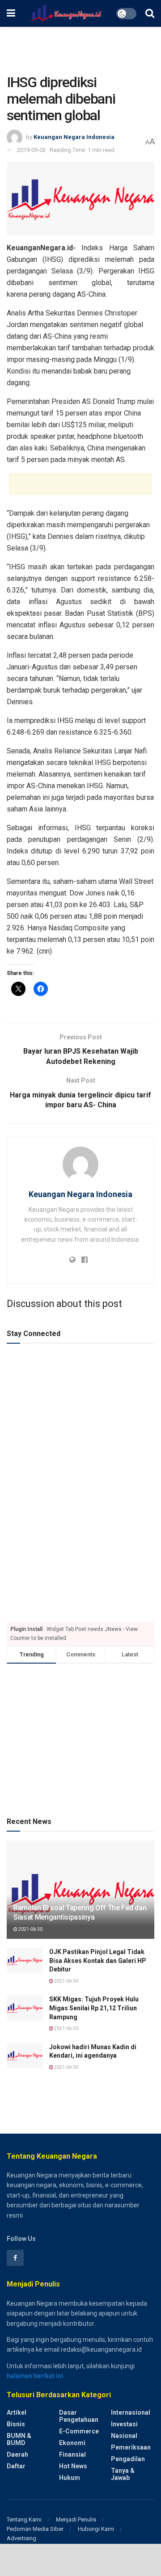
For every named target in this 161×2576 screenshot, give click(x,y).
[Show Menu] (11, 13)
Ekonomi (72, 2443)
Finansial (72, 2454)
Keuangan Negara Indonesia (74, 137)
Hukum (70, 2478)
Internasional (131, 2412)
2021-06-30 (30, 1929)
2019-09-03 (31, 150)
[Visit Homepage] (66, 13)
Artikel (17, 2412)
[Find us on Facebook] (15, 2258)
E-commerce (79, 2431)
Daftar (16, 2466)
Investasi (124, 2424)
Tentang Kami (24, 2519)
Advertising (21, 2538)
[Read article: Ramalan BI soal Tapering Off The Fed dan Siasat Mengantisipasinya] (80, 1893)
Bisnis (16, 2424)
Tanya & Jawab (123, 2474)
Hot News (73, 2466)
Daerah (17, 2454)
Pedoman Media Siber (35, 2529)
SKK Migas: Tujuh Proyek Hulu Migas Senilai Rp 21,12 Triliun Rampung (94, 2008)
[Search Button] (150, 13)
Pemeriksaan (131, 2447)
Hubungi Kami (96, 2529)
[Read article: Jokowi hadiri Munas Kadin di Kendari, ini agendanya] (25, 2056)
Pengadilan (128, 2459)
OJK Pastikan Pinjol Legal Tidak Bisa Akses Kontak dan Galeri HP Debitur (98, 1960)
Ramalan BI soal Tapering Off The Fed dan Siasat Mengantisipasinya (80, 1912)
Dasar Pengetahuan (79, 2416)
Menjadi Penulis (76, 2519)
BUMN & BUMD (19, 2439)
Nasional (124, 2436)
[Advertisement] (80, 47)
